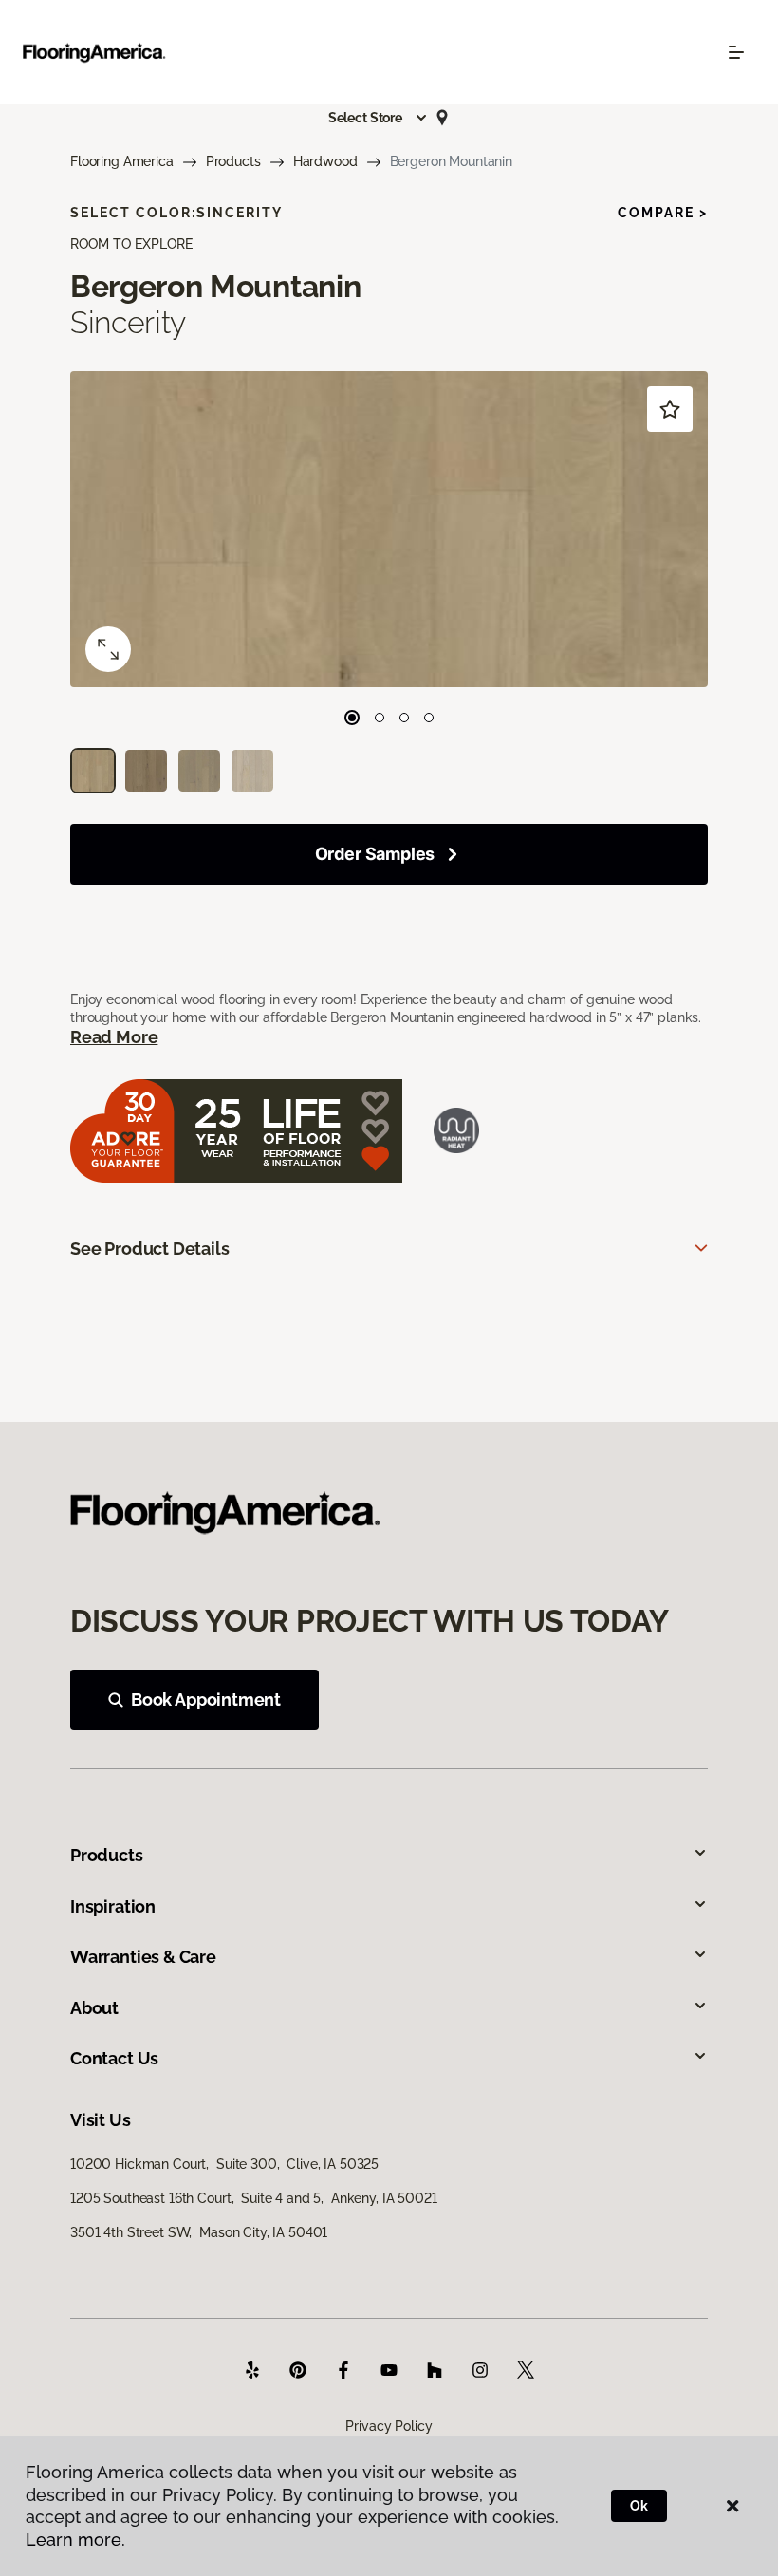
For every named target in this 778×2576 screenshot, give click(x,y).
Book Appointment (206, 1699)
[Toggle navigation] (736, 52)
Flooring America (122, 161)
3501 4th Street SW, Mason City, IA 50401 (199, 2232)
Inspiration (113, 1906)
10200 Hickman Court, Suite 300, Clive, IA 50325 (224, 2164)
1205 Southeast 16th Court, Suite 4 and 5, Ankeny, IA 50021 (254, 2198)
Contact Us (114, 2058)
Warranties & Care (143, 1957)
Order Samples (375, 854)
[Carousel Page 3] (404, 718)
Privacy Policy (389, 2426)
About (94, 2008)
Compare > (663, 213)
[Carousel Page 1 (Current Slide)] (352, 718)
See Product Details (150, 1249)
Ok (639, 2506)
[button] (379, 118)
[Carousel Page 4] (429, 718)
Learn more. (75, 2539)
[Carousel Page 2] (380, 718)
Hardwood (325, 161)
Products (233, 161)
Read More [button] (114, 1037)
